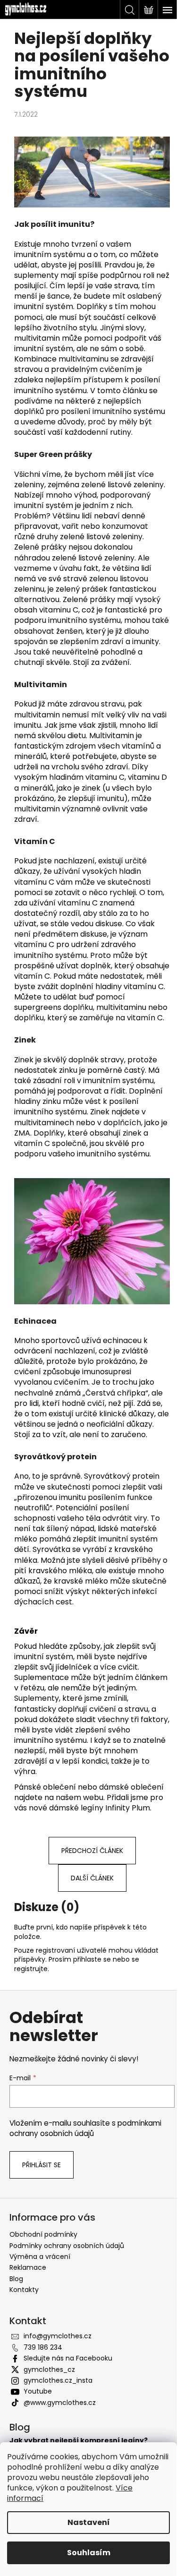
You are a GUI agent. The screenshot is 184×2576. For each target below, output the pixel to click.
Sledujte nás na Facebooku (68, 2358)
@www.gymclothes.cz (60, 2403)
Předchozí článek (92, 1851)
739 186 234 (43, 2347)
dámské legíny (76, 1808)
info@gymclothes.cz (58, 2336)
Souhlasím (89, 2553)
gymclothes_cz (49, 2369)
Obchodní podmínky (43, 2234)
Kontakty (24, 2290)
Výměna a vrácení (40, 2257)
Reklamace (28, 2267)
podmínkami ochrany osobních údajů (85, 2128)
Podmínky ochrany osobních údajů (67, 2246)
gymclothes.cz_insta (58, 2380)
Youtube (38, 2391)
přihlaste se (92, 1959)
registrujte (31, 1969)
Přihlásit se (42, 2165)
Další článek (92, 1878)
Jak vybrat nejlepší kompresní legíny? (79, 2441)
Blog (16, 2279)
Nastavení (89, 2522)
